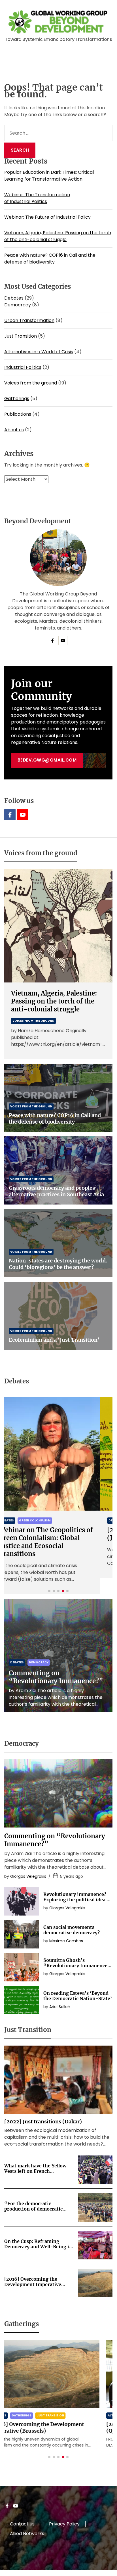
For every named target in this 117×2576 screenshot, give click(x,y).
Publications (18, 414)
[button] (49, 1591)
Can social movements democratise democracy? (72, 1930)
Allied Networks (27, 2534)
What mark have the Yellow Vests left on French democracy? (35, 2171)
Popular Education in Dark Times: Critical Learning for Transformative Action (49, 176)
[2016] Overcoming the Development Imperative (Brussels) (33, 2284)
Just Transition (21, 336)
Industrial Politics (23, 367)
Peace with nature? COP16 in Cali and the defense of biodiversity (50, 259)
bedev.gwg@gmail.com (47, 760)
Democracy (18, 305)
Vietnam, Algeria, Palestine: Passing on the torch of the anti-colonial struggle (58, 236)
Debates (14, 298)
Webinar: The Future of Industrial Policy (47, 217)
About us (14, 430)
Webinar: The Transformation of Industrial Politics (37, 198)
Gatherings (17, 399)
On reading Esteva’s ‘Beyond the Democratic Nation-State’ (78, 1996)
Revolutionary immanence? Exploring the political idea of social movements (77, 1900)
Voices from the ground (31, 383)
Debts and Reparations (51, 1520)
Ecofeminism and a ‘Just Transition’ (54, 1340)
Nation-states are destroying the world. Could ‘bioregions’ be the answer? (58, 1264)
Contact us (22, 2524)
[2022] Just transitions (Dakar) (43, 2122)
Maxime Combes (66, 1941)
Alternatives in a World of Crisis (39, 352)
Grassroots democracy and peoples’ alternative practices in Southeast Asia (56, 1191)
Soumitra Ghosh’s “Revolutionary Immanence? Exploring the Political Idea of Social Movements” (78, 1968)
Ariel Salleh (60, 2007)
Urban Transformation (29, 320)
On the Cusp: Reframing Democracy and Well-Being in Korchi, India (38, 2247)
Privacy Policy (64, 2524)
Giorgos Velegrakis (28, 1876)
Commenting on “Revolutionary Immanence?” (56, 1677)
